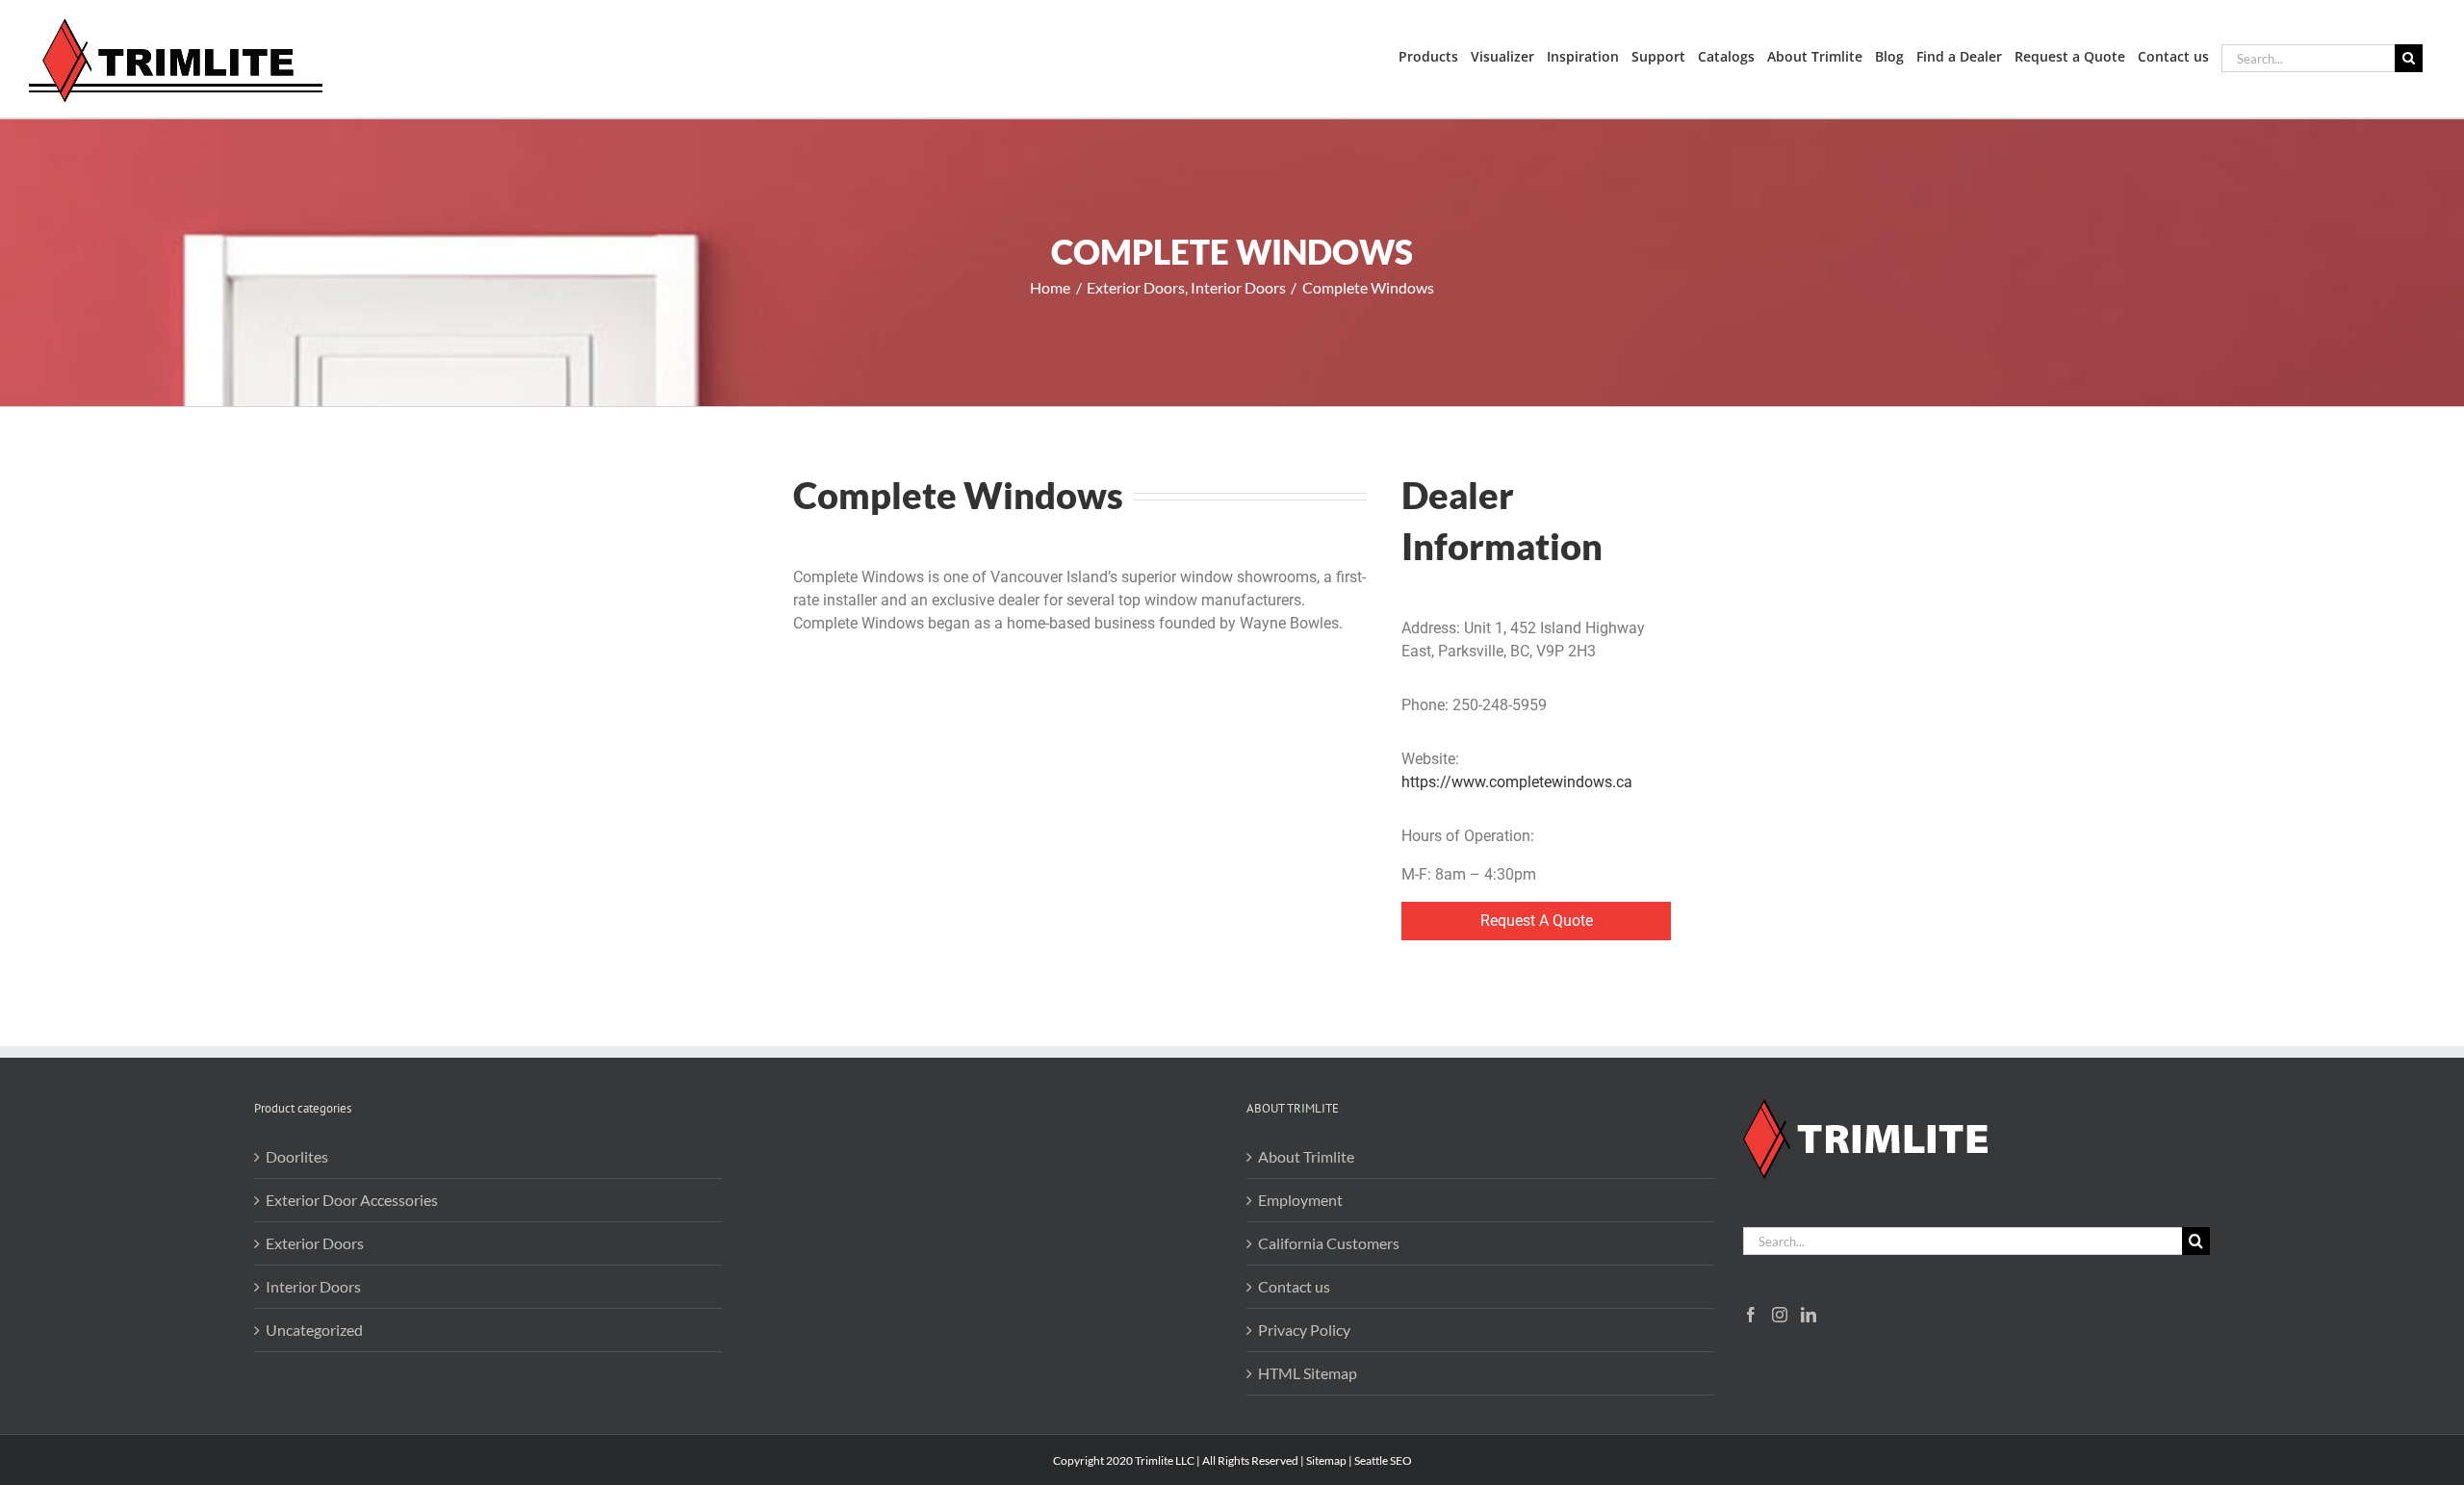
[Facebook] (1751, 1315)
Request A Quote (1537, 921)
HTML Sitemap (1308, 1373)
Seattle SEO (1383, 1460)
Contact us (1294, 1286)
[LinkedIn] (1809, 1315)
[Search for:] (2308, 56)
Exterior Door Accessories (352, 1200)
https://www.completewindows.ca (1517, 782)
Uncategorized (314, 1330)
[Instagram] (1780, 1315)
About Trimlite (1306, 1156)
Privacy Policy (1304, 1330)
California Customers (1329, 1243)
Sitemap (1326, 1460)
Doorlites (297, 1156)
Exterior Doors (315, 1243)
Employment (1300, 1200)
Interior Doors (313, 1286)
